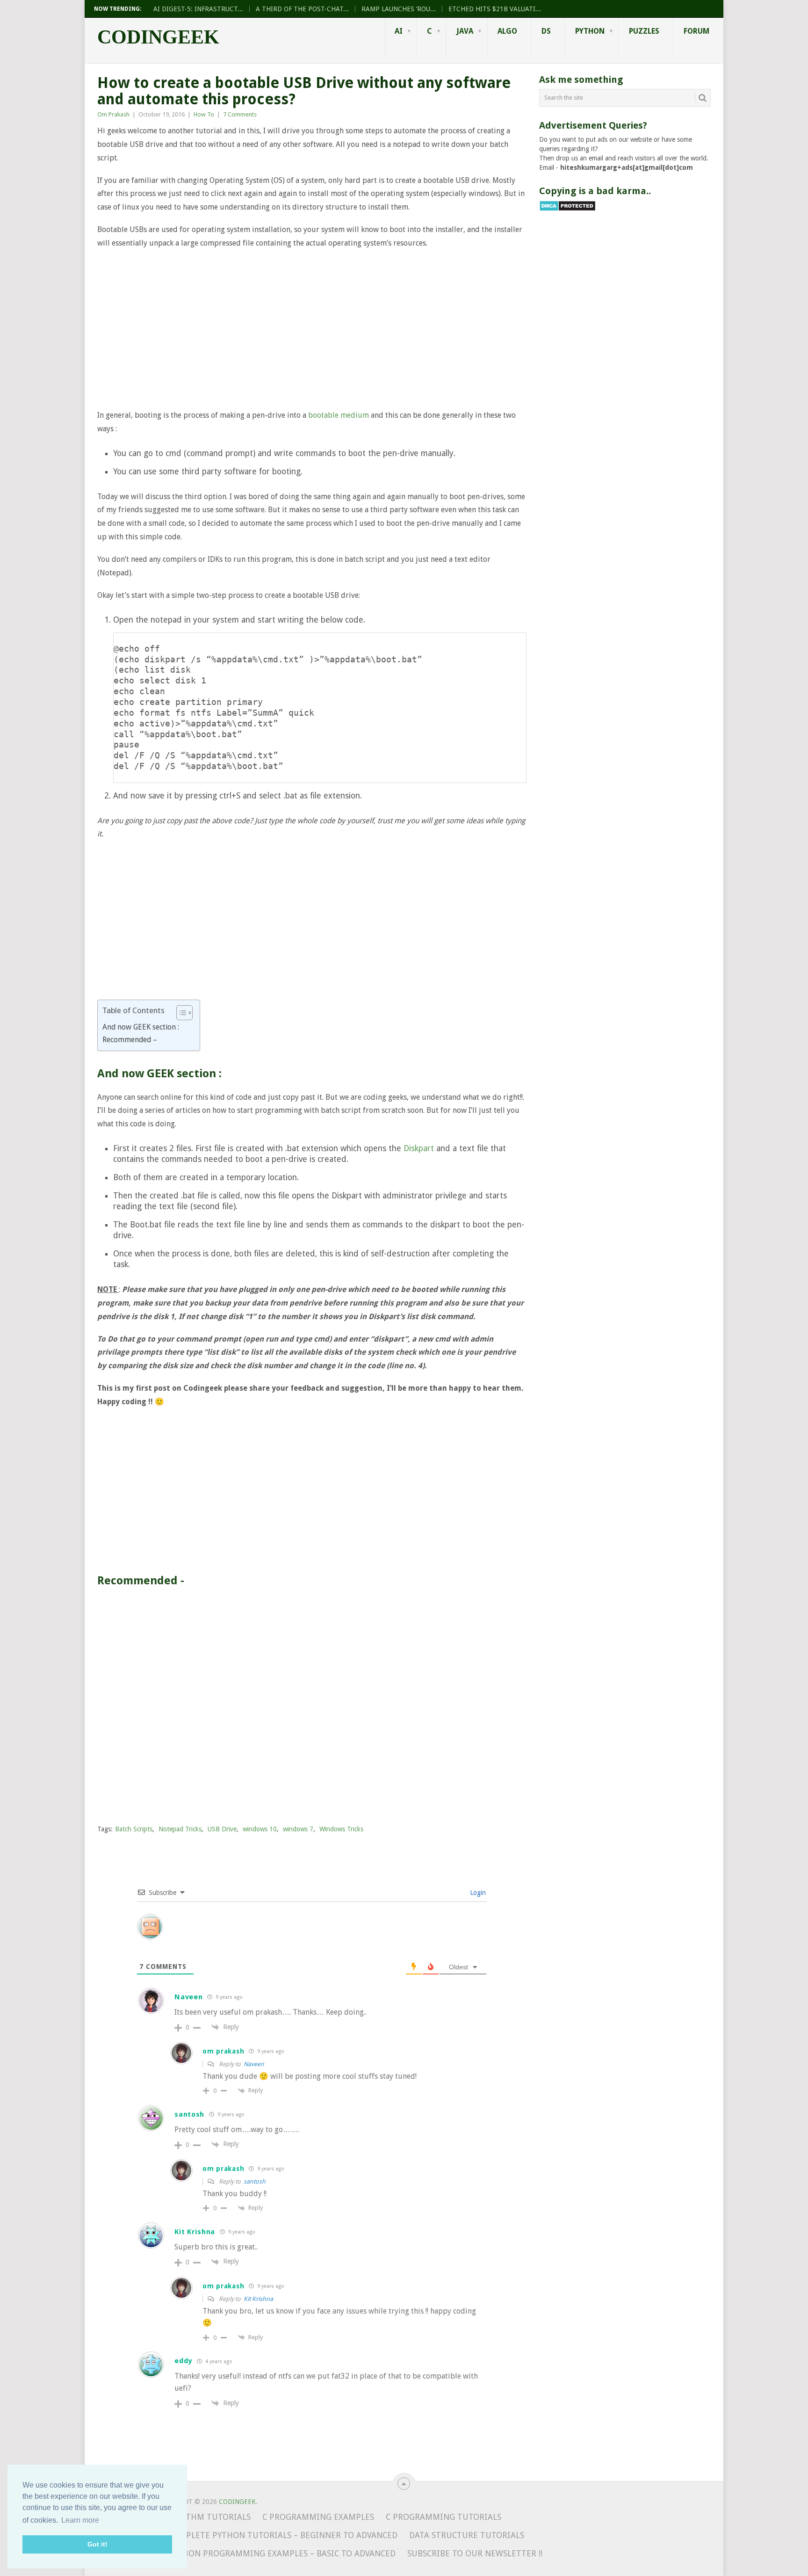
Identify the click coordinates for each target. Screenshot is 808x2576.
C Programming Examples (318, 2517)
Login (477, 1893)
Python (590, 31)
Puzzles (644, 31)
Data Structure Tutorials (467, 2535)
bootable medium (339, 415)
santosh (255, 2181)
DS (546, 31)
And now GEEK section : (141, 1027)
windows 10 (260, 1829)
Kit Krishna (258, 2299)
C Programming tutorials (444, 2517)
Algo (507, 31)
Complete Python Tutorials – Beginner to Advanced (283, 2535)
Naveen (254, 2064)
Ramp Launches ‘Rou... (399, 9)
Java (465, 31)
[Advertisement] (312, 329)
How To (204, 114)
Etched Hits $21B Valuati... (495, 9)
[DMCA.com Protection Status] (567, 209)
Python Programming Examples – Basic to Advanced (282, 2554)
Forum (696, 31)
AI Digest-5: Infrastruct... (198, 9)
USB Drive (222, 1829)
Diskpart (419, 1148)
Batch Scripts (134, 1829)
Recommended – (130, 1040)
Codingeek (158, 37)
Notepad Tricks (180, 1829)
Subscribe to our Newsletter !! (475, 2554)
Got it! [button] (97, 2544)
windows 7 (298, 1829)
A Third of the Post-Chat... (302, 9)
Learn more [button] (80, 2520)
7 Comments (240, 114)
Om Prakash (113, 114)
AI (399, 31)
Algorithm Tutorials (203, 2517)
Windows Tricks (341, 1829)
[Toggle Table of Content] (180, 1013)
